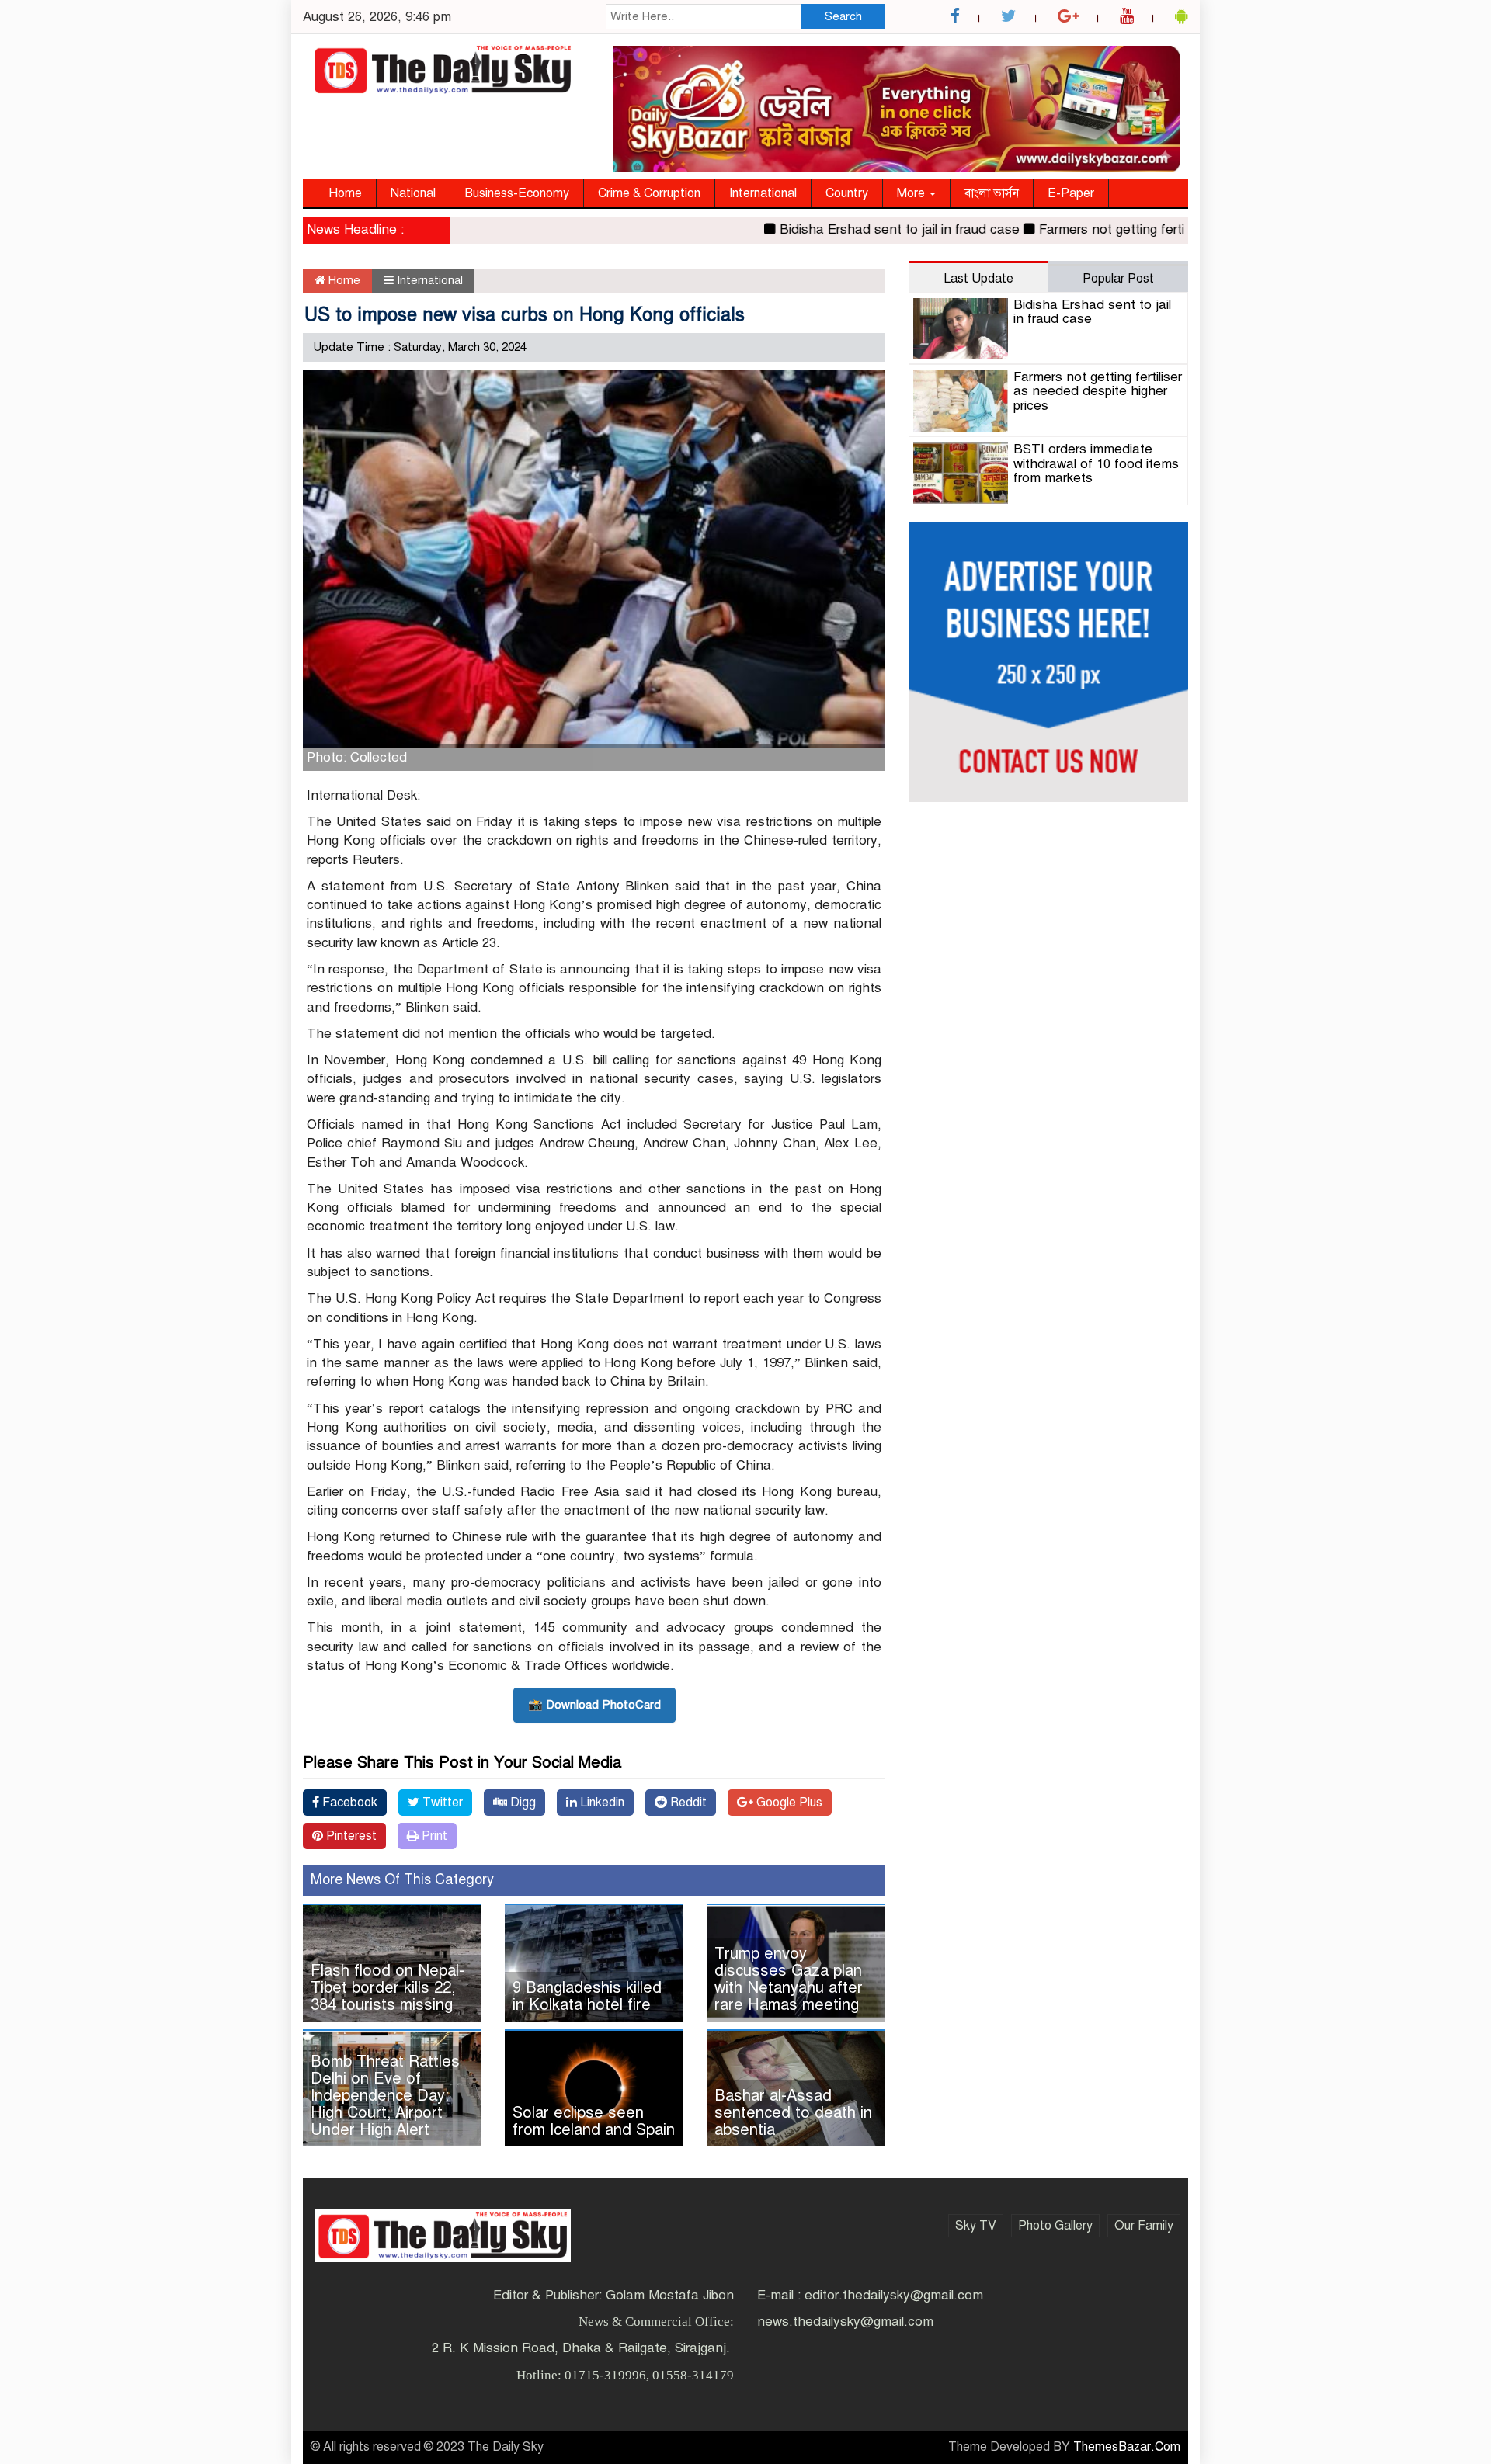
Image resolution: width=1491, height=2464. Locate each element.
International (763, 193)
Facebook (348, 1803)
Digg (521, 1803)
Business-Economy (517, 193)
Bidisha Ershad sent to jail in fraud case (852, 229)
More (912, 193)
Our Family (1144, 2226)
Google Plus (788, 1803)
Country (847, 193)
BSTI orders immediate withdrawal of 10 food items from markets (1096, 463)
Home (345, 193)
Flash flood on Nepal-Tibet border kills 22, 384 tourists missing (388, 1988)
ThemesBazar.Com (1127, 2447)
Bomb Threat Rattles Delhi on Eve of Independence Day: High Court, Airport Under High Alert (385, 2096)
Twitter (441, 1803)
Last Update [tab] (978, 279)
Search (843, 16)
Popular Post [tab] (1118, 279)
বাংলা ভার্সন (992, 193)
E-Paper (1071, 193)
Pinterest (350, 1836)
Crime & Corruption (649, 193)
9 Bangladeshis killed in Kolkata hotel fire (587, 1996)
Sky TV (976, 2226)
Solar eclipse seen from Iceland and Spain (594, 2121)
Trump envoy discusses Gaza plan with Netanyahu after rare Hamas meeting (789, 1979)
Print (433, 1836)
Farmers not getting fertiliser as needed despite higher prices (1174, 229)
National (413, 193)
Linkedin (601, 1803)
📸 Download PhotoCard (594, 1705)
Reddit (687, 1803)
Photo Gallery (1055, 2226)
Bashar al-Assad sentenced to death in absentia (793, 2113)
